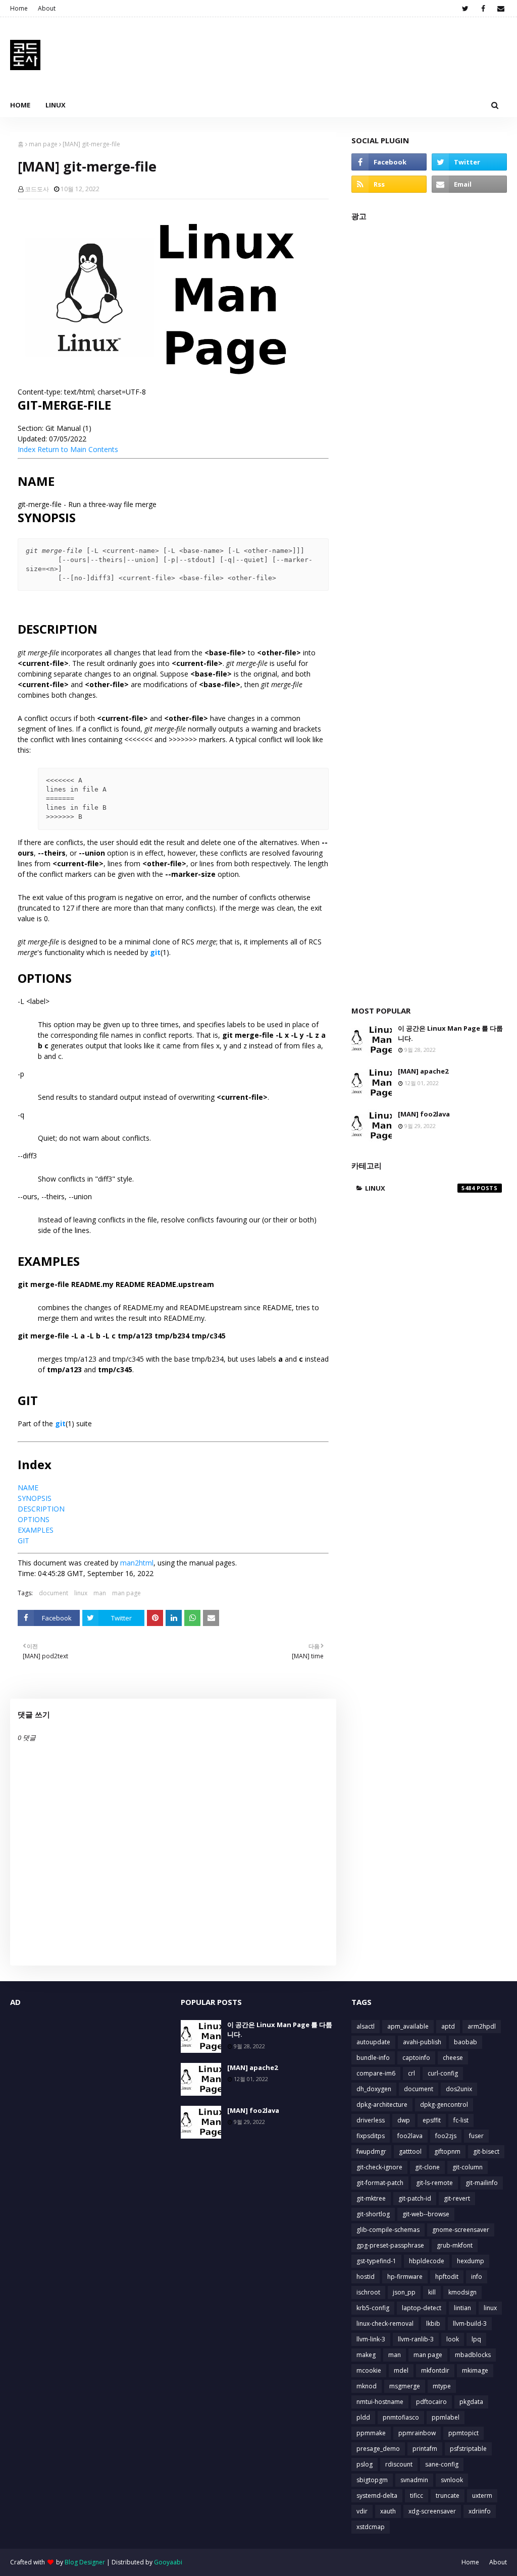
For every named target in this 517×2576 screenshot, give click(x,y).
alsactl (366, 2026)
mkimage (475, 2370)
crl (411, 2073)
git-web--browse (426, 2214)
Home (19, 8)
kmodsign (462, 2292)
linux (81, 1593)
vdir (362, 2511)
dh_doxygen (374, 2089)
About (47, 8)
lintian (462, 2308)
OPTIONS (34, 1519)
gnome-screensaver (461, 2230)
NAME (28, 1488)
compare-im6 (376, 2073)
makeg (366, 2355)
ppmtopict (463, 2433)
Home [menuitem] (20, 105)
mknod (367, 2386)
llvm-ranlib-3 (416, 2339)
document (54, 1593)
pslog (365, 2464)
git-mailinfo (482, 2183)
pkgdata (471, 2402)
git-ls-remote (434, 2183)
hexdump (471, 2261)
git (155, 952)
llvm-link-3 (371, 2339)
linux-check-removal (385, 2323)
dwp (404, 2120)
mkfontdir (435, 2370)
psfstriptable (468, 2449)
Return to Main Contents (78, 449)
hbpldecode (427, 2261)
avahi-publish (422, 2042)
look (453, 2339)
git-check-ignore (379, 2167)
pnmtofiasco (401, 2417)
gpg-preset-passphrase (390, 2245)
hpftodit (447, 2277)
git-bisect (486, 2151)
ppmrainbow (417, 2433)
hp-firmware (405, 2277)
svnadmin (414, 2480)
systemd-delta (377, 2496)
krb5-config (373, 2308)
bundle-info (373, 2058)
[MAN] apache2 (423, 1071)
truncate (448, 2496)
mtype (442, 2386)
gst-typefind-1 (376, 2261)
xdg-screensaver (432, 2511)
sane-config (442, 2464)
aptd (448, 2026)
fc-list (461, 2120)
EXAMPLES (36, 1530)
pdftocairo (431, 2402)
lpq (476, 2339)
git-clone (427, 2167)
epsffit (432, 2120)
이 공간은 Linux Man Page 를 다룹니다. (450, 1033)
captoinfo (416, 2058)
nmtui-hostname (380, 2402)
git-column (468, 2167)
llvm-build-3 (470, 2323)
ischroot (368, 2292)
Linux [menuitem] (56, 105)
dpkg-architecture (382, 2105)
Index (27, 449)
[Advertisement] (429, 608)
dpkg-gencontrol (444, 2105)
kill (432, 2292)
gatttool (410, 2151)
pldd (363, 2417)
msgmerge (405, 2386)
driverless (371, 2120)
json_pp (404, 2292)
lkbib (433, 2323)
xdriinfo (480, 2511)
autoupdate (373, 2042)
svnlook (452, 2480)
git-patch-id (415, 2198)
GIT (23, 1541)
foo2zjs (446, 2136)
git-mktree (371, 2198)
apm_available (408, 2026)
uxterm (482, 2496)
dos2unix (459, 2089)
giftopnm (447, 2151)
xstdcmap (371, 2527)
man (100, 1593)
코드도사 (37, 189)
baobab (466, 2042)
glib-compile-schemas (388, 2230)
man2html (137, 1563)
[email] (501, 9)
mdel (401, 2370)
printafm (425, 2449)
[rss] (389, 184)
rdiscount (399, 2464)
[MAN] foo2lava (424, 1114)
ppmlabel (446, 2417)
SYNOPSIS (35, 1498)
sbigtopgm (372, 2480)
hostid (366, 2277)
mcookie (369, 2370)
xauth (388, 2511)
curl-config (443, 2073)
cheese (453, 2058)
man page (43, 144)
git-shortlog (373, 2214)
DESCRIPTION (41, 1509)
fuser (476, 2136)
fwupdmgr (371, 2151)
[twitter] (465, 9)
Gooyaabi (168, 2562)
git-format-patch (380, 2183)
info (477, 2277)
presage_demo (378, 2449)
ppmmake (371, 2433)
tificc (417, 2496)
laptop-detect (422, 2308)
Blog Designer (85, 2562)
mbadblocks (473, 2355)
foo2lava (410, 2136)
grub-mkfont (455, 2245)
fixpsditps (371, 2136)
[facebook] (483, 9)
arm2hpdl (482, 2026)
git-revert (457, 2198)
